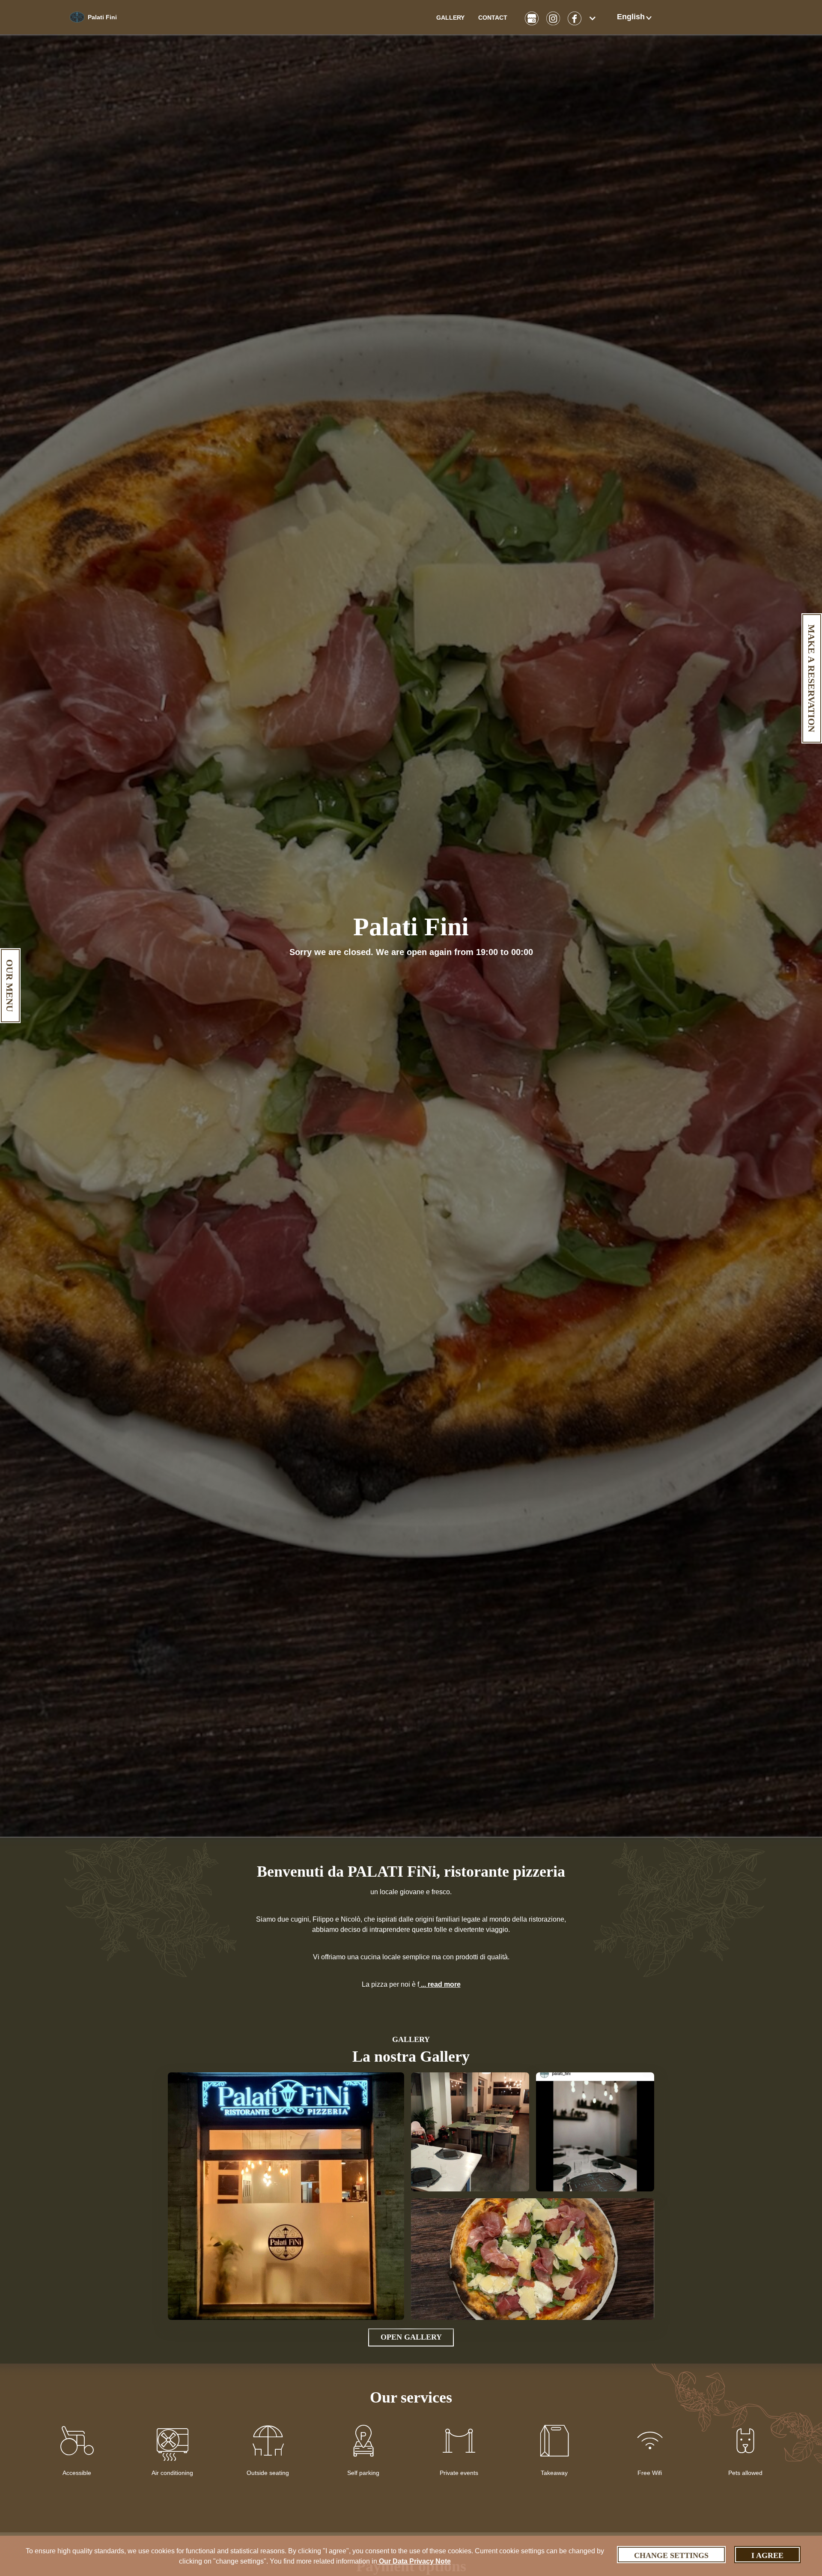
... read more (440, 1984)
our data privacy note (414, 2561)
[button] (635, 17)
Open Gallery (411, 2337)
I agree (767, 2555)
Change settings (671, 2555)
